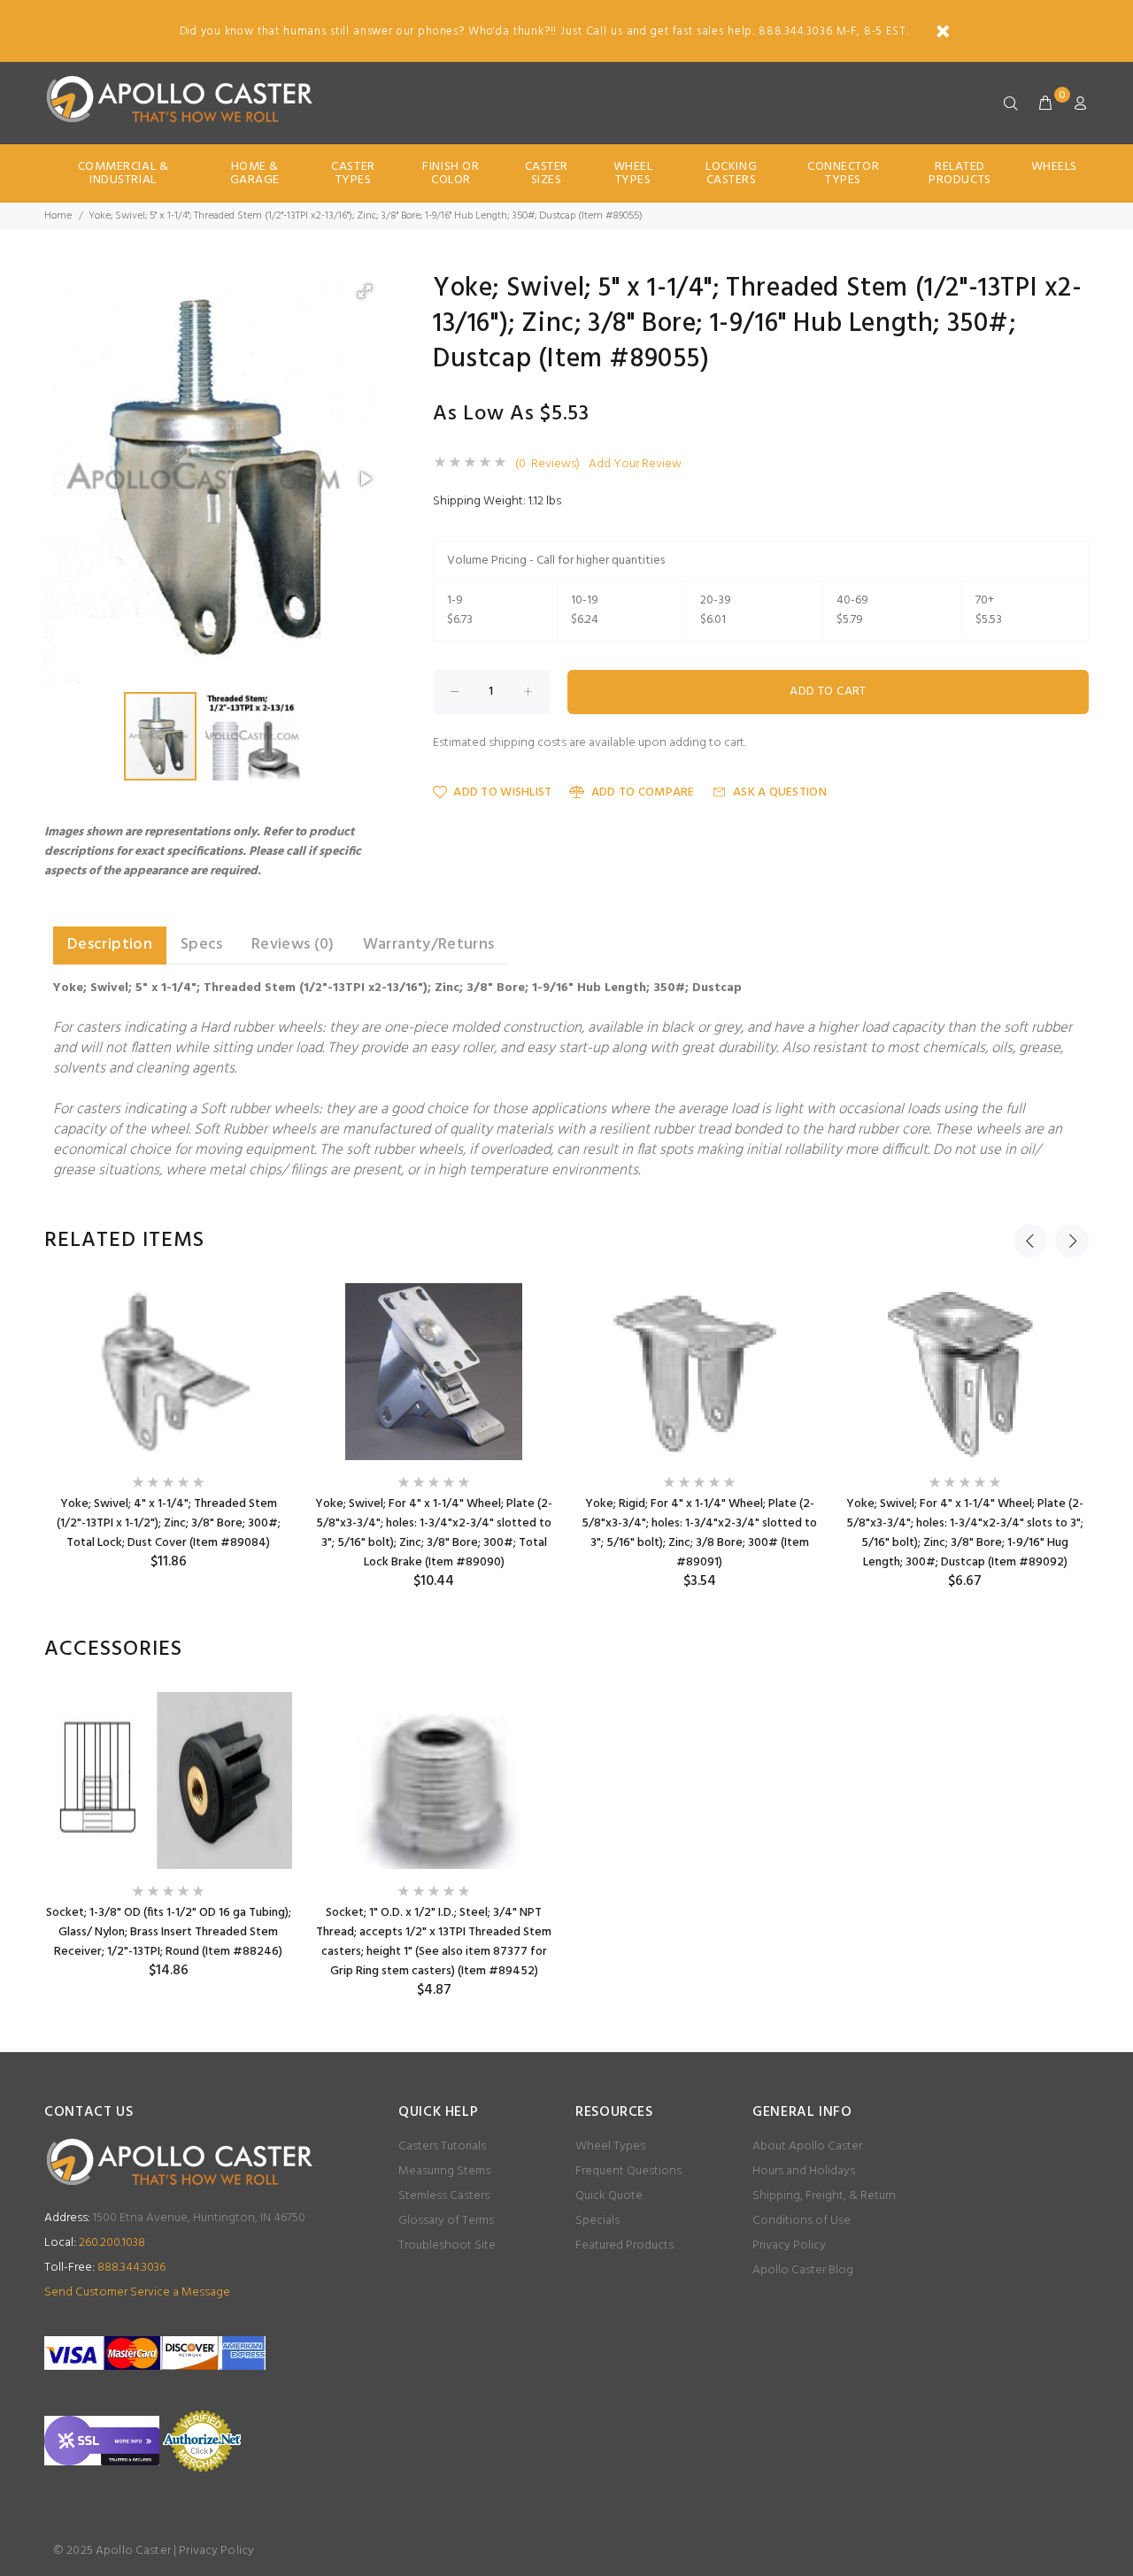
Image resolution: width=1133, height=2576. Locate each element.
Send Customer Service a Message (137, 2292)
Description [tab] (110, 945)
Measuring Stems (444, 2171)
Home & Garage (255, 173)
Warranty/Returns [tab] (429, 945)
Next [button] (1072, 1241)
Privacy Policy (789, 2245)
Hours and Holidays (804, 2171)
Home (58, 216)
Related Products (960, 173)
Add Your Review (635, 465)
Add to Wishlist (502, 792)
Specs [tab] (202, 945)
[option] (168, 1427)
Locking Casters (731, 173)
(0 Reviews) (547, 465)
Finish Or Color (451, 173)
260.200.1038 (95, 2243)
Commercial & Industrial (123, 173)
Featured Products (624, 2245)
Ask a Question (780, 792)
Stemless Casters (444, 2196)
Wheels (1054, 167)
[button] (365, 291)
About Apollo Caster (807, 2146)
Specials (597, 2221)
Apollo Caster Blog (803, 2270)
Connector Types (843, 173)
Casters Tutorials (442, 2146)
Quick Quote (609, 2196)
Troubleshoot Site (447, 2245)
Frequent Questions (628, 2171)
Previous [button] (1030, 1241)
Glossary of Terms (446, 2221)
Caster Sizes (547, 173)
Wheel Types (633, 173)
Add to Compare (643, 792)
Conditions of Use (802, 2221)
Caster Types (353, 173)
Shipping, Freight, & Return (824, 2196)
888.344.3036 (105, 2268)
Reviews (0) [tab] (293, 945)
